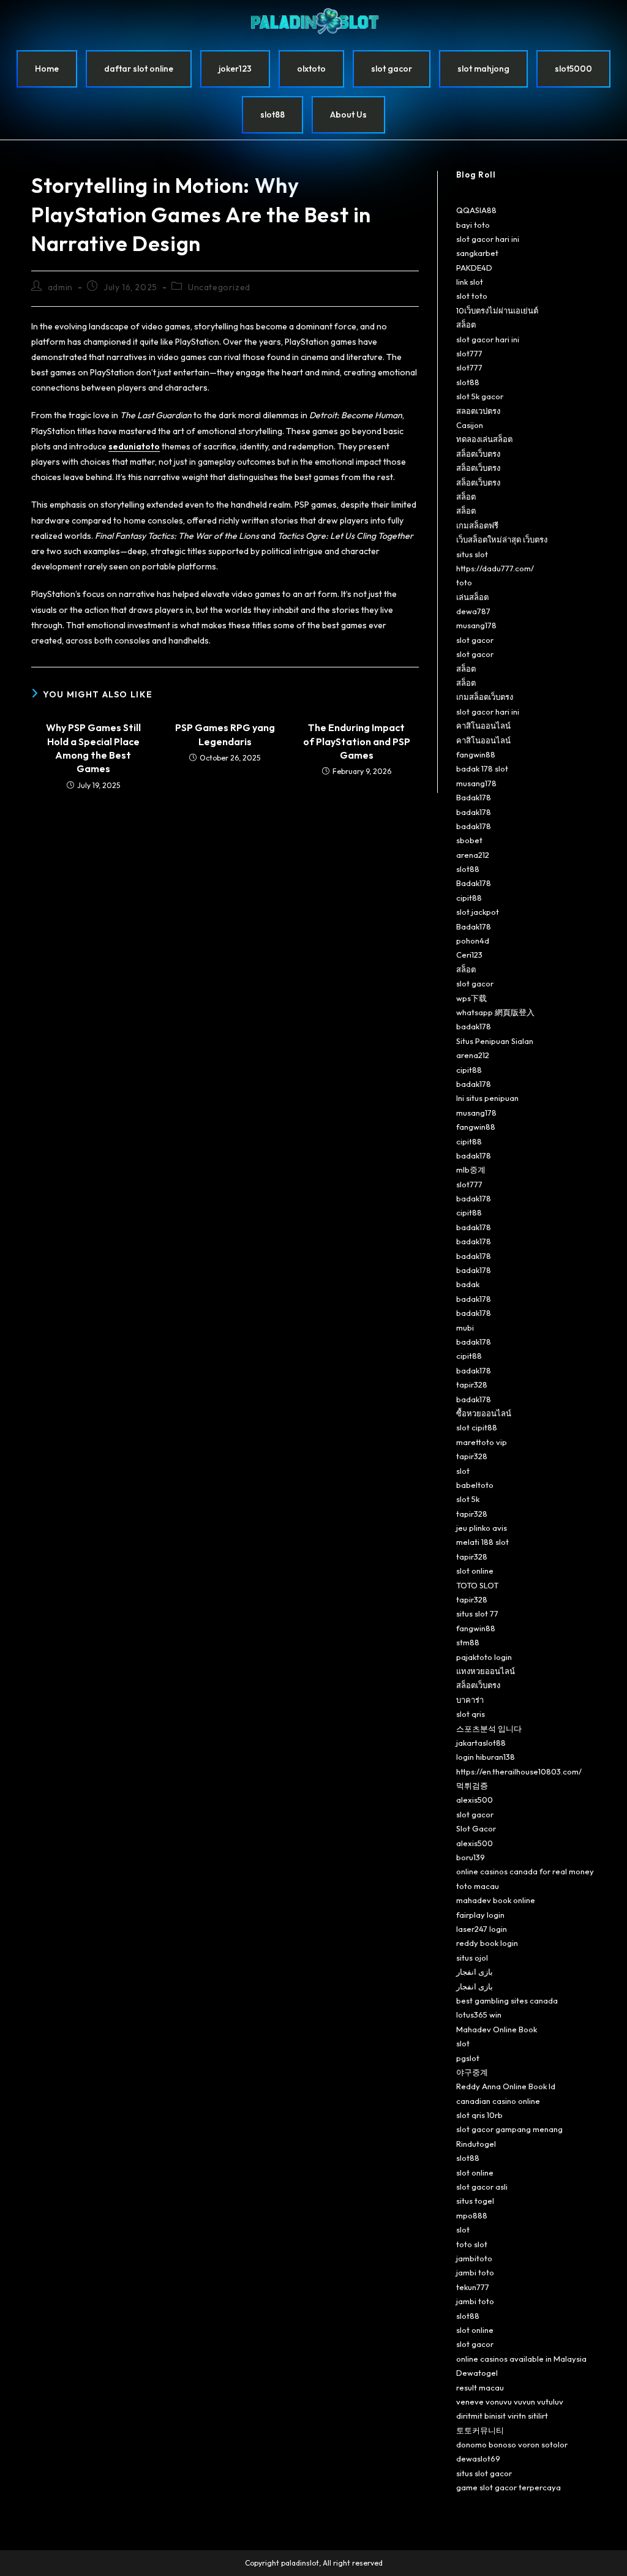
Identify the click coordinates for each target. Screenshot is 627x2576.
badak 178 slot (482, 768)
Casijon (470, 425)
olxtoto (311, 69)
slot (463, 1471)
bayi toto (473, 225)
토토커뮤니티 (480, 2430)
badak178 (474, 812)
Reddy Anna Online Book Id (506, 2086)
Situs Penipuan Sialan (495, 1041)
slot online (475, 1571)
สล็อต (466, 325)
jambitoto (474, 2258)
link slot (470, 282)
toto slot (472, 2244)
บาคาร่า (470, 1700)
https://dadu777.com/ (495, 568)
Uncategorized (219, 287)
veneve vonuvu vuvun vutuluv (510, 2401)
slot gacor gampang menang (509, 2129)
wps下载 (471, 998)
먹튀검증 (472, 1786)
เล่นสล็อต (472, 597)
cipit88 (469, 898)
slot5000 (573, 69)
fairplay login (480, 1915)
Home (47, 69)
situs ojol (472, 1958)
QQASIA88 (476, 210)
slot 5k (468, 1499)
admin (60, 287)
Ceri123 (469, 955)
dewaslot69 (478, 2458)
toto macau (478, 1886)
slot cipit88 (477, 1427)
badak (468, 1284)
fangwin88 (476, 754)
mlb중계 (471, 1170)
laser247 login (482, 1929)
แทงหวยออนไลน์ (486, 1671)
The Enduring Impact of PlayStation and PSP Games (357, 741)
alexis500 (475, 1800)
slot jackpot (478, 912)
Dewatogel (477, 2373)
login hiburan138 (486, 1757)
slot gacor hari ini (488, 239)
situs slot (472, 554)
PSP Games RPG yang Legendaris (225, 734)
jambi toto (475, 2272)
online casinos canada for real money (525, 1871)
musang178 (476, 625)
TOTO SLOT (477, 1585)
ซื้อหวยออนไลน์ (484, 1413)
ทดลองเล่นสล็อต (484, 439)
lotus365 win (479, 2015)
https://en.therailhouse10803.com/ (519, 1771)
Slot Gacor (476, 1828)
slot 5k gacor (480, 396)
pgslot (468, 2058)
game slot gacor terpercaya (509, 2487)
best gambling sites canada (507, 2000)
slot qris (471, 1714)
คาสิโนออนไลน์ (483, 726)
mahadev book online (496, 1900)
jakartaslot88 (481, 1743)
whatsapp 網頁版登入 (495, 1012)
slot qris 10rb (479, 2115)
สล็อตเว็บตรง (478, 454)
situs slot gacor (484, 2473)
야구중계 (472, 2072)
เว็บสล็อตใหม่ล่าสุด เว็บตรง (502, 539)
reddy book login (487, 1943)
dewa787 (473, 611)
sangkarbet (477, 253)
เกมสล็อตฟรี (477, 525)
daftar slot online (139, 69)
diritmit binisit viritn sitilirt (502, 2416)
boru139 (471, 1857)
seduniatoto (134, 446)
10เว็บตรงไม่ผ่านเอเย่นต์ (497, 310)
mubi (465, 1327)
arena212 (473, 855)
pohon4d (473, 941)
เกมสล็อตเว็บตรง (485, 697)
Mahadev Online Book (497, 2029)
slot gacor (392, 69)
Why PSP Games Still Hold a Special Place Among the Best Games (93, 748)
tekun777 (473, 2287)
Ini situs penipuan (487, 1098)
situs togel (475, 2201)
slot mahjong (483, 69)
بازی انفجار (475, 1972)
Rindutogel (476, 2144)
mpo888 (472, 2215)
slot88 (272, 115)
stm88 (468, 1642)
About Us (348, 115)
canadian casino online (498, 2101)
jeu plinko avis (482, 1528)
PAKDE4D (474, 268)
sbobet (469, 840)
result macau (480, 2387)
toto (464, 582)
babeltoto (475, 1485)
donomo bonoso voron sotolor (512, 2444)
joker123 (235, 69)
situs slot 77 (477, 1613)
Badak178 (474, 797)
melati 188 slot (482, 1542)
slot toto (472, 296)
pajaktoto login (484, 1657)
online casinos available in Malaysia (521, 2359)
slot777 (469, 353)
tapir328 (472, 1384)
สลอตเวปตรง (478, 411)
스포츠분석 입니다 (489, 1729)
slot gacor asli (482, 2187)
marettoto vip (482, 1442)
